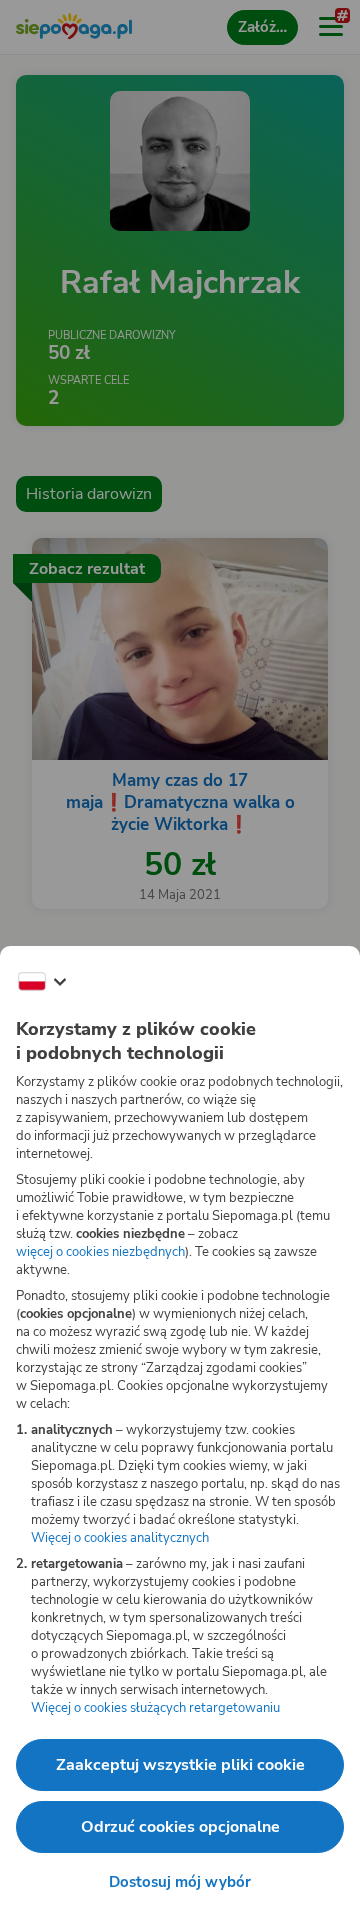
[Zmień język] (42, 982)
